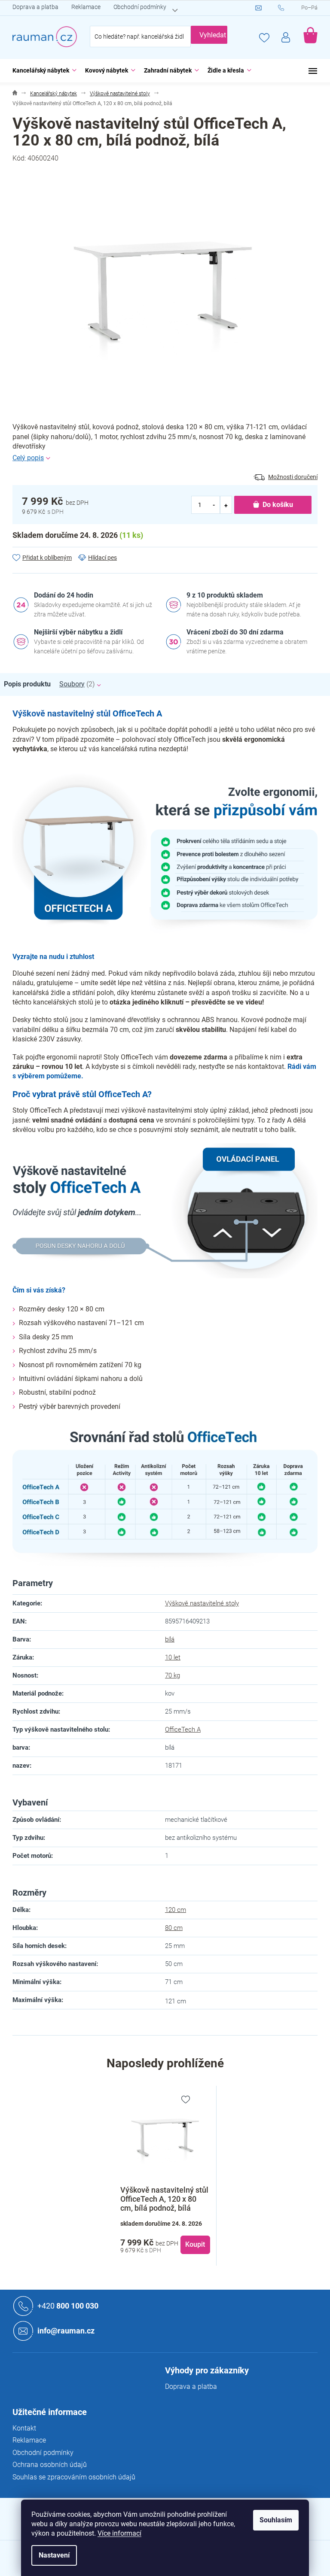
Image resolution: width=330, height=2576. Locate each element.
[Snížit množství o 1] (214, 505)
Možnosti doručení (293, 477)
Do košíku (278, 505)
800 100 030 (68, 2305)
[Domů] (15, 94)
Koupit (195, 2244)
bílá (170, 1639)
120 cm (176, 1910)
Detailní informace (165, 458)
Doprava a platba (35, 7)
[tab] (32, 684)
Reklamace (86, 7)
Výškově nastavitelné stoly (202, 1603)
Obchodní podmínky (140, 7)
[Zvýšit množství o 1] (226, 505)
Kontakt (24, 2428)
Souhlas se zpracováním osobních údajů (74, 2477)
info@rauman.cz (66, 2330)
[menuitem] (42, 71)
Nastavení (54, 2555)
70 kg (173, 1675)
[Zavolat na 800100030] (290, 8)
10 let (173, 1657)
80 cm (174, 1928)
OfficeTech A (183, 1729)
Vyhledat (213, 35)
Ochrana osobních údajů (50, 2465)
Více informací (119, 2533)
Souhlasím (276, 2520)
